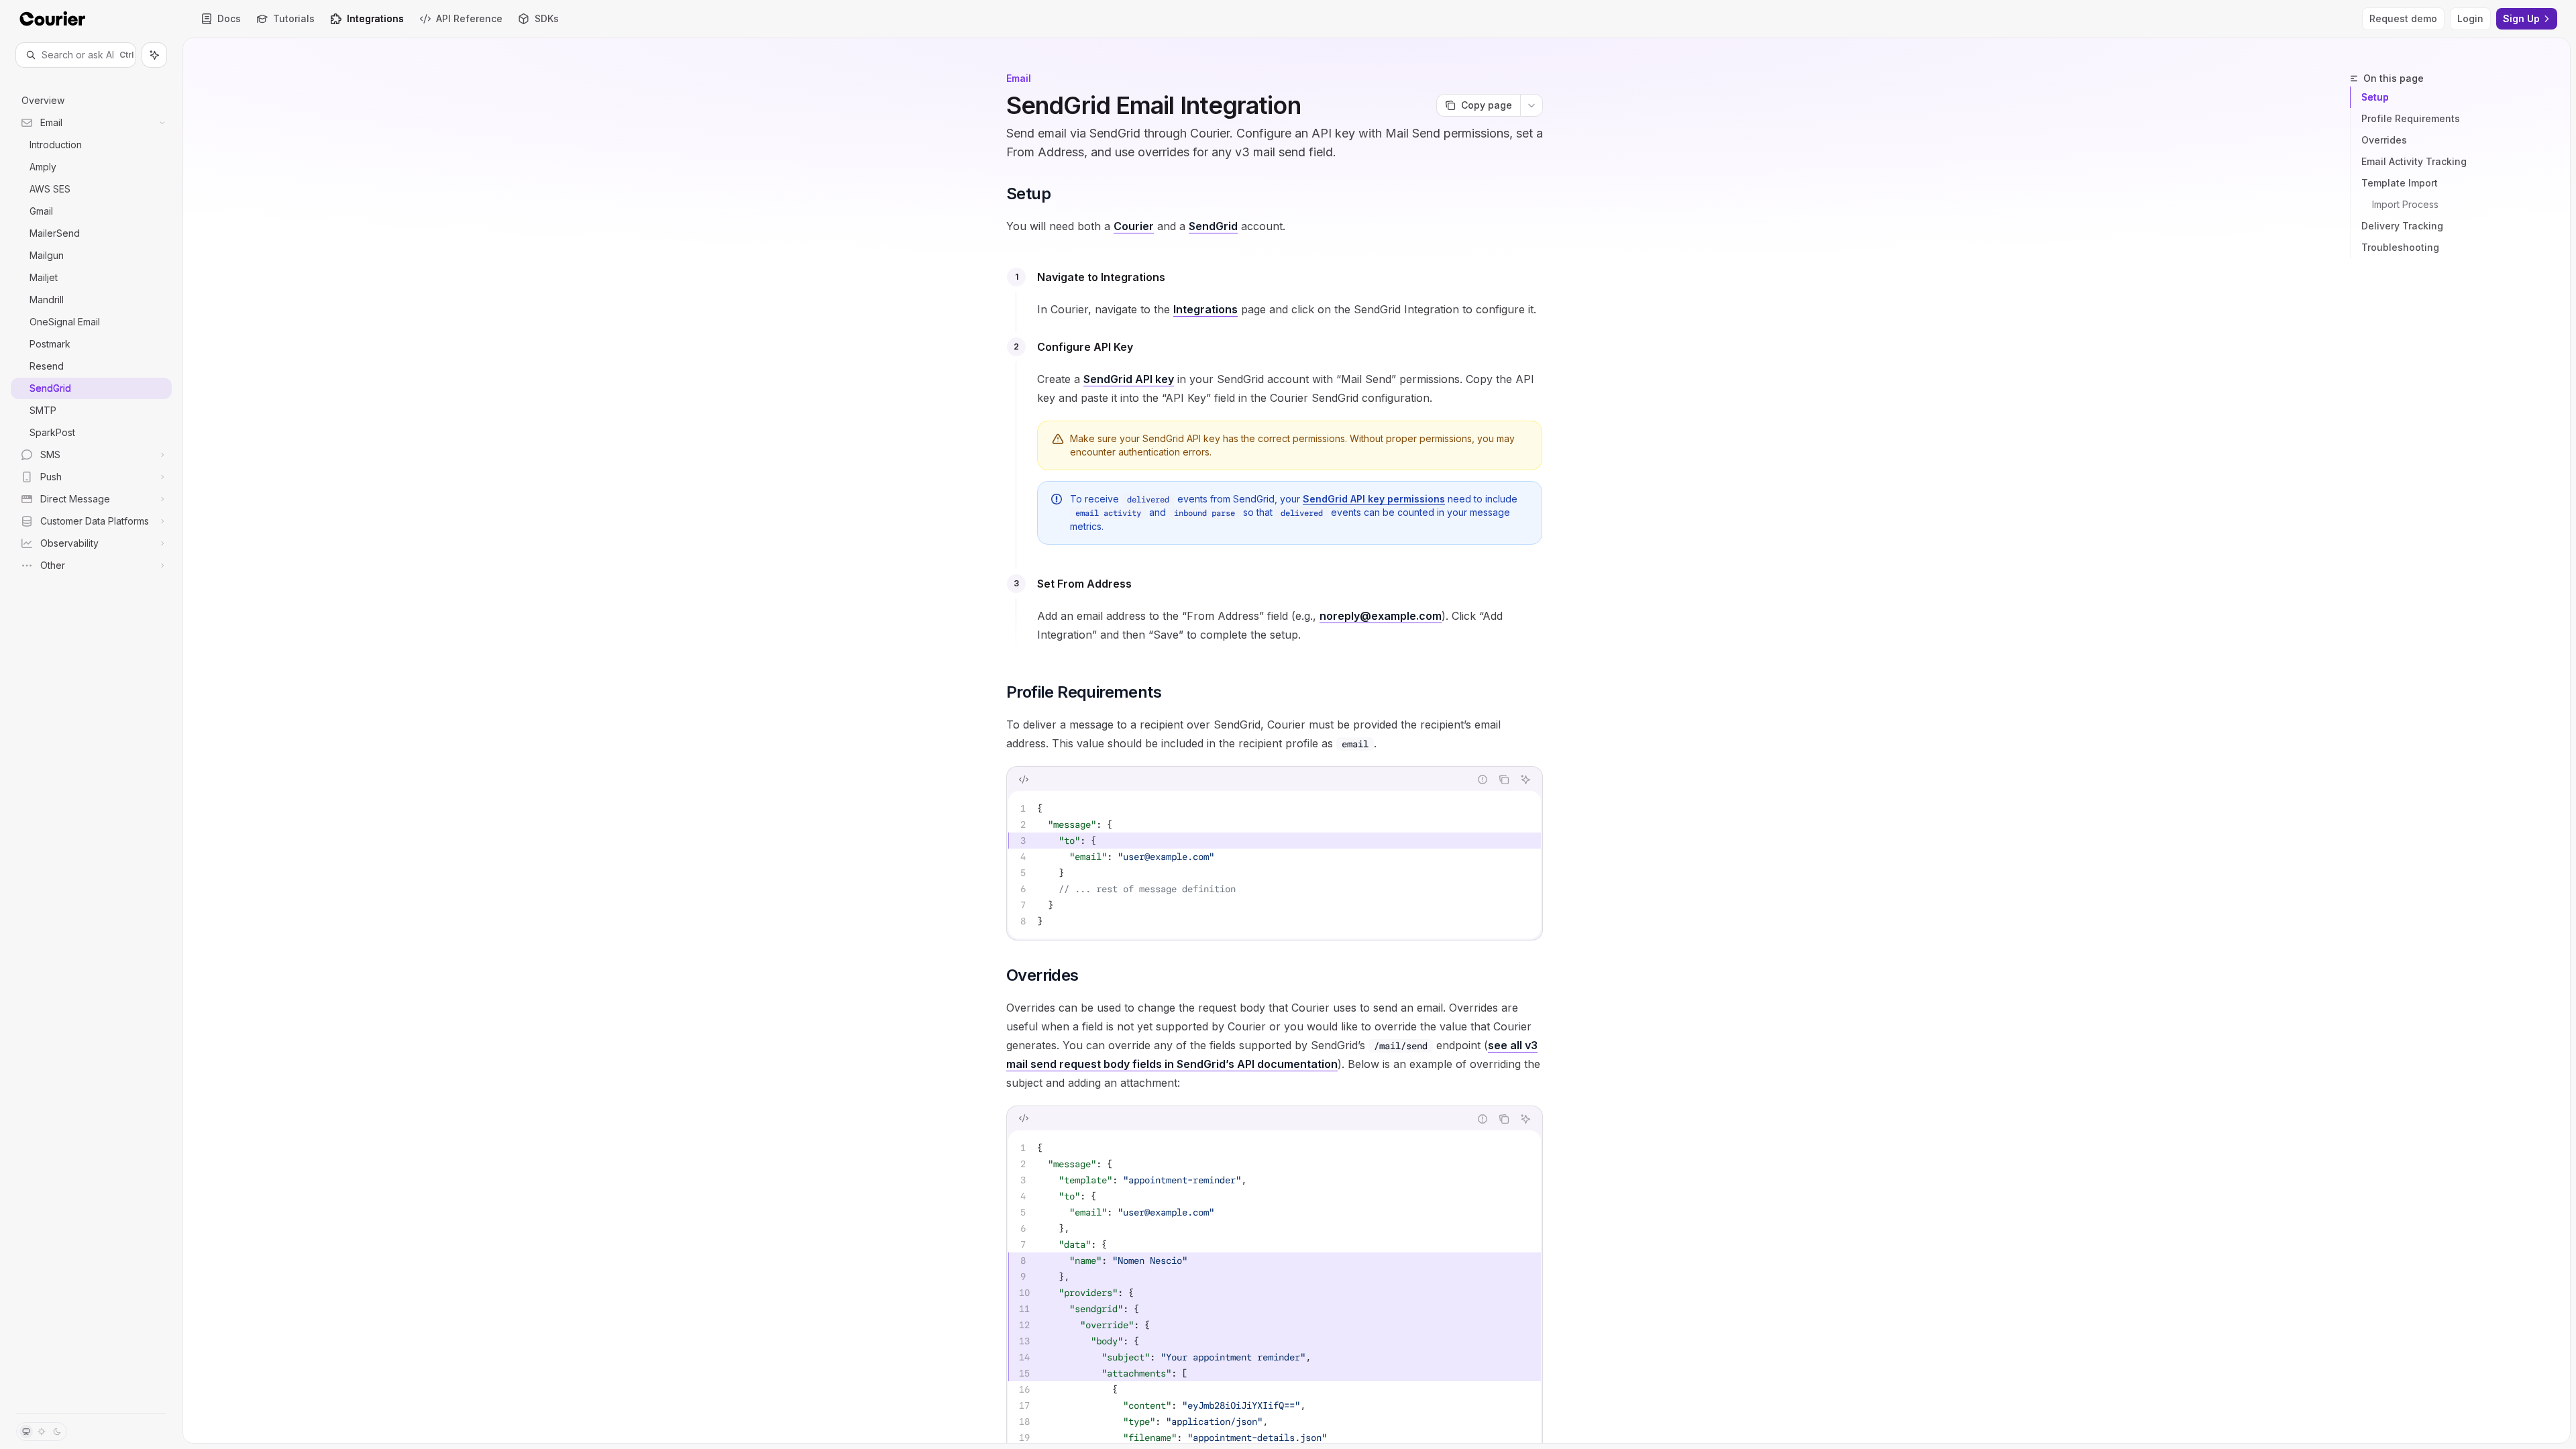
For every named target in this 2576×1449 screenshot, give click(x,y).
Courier (1134, 226)
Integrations (375, 18)
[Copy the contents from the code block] (1504, 780)
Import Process (2405, 204)
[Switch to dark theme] (57, 1432)
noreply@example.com (1381, 616)
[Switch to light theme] (42, 1432)
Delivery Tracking (2402, 226)
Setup (2375, 97)
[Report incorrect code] (1483, 780)
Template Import (2400, 183)
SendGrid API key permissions (1374, 499)
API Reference (469, 18)
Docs (229, 18)
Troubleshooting (2400, 247)
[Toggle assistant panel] (154, 55)
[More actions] (1532, 105)
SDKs (547, 18)
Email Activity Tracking (2414, 161)
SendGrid (1213, 226)
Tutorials (294, 18)
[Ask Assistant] (1525, 780)
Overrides (2384, 140)
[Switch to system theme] (26, 1432)
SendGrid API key (1129, 379)
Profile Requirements (2411, 118)
